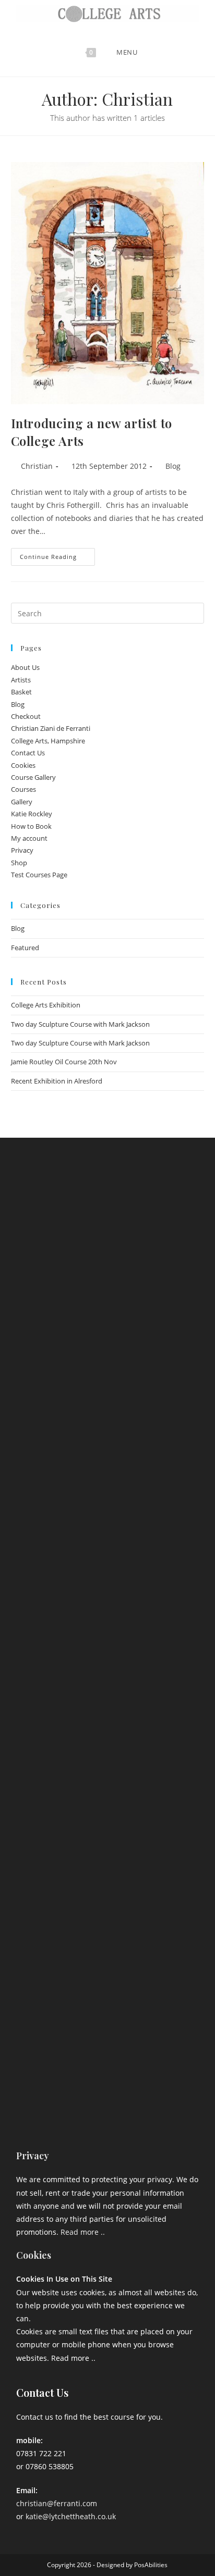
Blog (173, 466)
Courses (23, 789)
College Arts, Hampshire (48, 741)
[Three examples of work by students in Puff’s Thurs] (108, 1646)
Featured (25, 948)
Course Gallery (33, 777)
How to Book (31, 826)
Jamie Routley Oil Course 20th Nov (64, 1062)
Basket (21, 692)
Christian (37, 466)
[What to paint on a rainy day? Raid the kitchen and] (108, 1753)
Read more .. (83, 2232)
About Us (25, 667)
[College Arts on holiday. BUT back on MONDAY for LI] (108, 1539)
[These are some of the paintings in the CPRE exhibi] (108, 1861)
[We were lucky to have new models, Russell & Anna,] (108, 1431)
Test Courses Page (39, 875)
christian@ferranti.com (57, 2503)
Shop (19, 863)
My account (29, 838)
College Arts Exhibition (46, 1005)
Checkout (26, 716)
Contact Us (28, 753)
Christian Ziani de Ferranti (51, 728)
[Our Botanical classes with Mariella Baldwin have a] (108, 1324)
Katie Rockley (32, 814)
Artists (21, 680)
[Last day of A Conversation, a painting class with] (108, 1969)
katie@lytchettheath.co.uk (71, 2516)
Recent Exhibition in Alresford (57, 1081)
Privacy (22, 850)
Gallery (22, 802)
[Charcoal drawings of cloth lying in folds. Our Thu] (108, 2076)
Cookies (23, 765)
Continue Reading (57, 554)
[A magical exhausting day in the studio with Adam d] (108, 1216)
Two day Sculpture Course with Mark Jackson (80, 1024)
